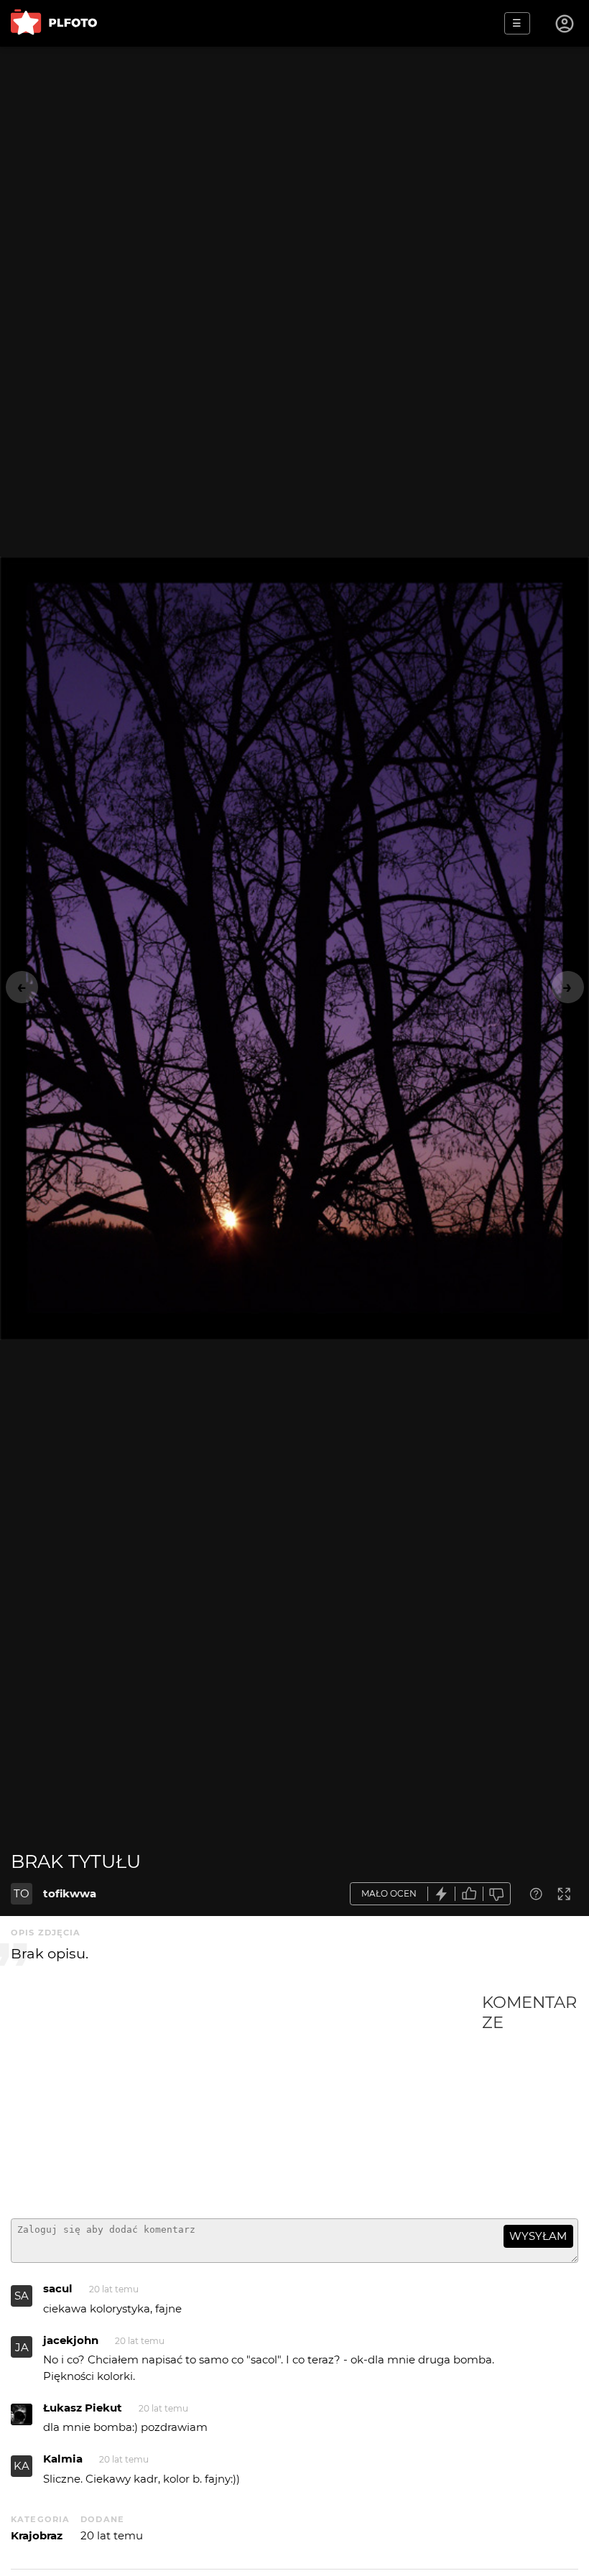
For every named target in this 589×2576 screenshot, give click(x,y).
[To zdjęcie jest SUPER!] (442, 1894)
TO (22, 1893)
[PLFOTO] (54, 23)
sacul (58, 2288)
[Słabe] (497, 1894)
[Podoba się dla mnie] (469, 1894)
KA (22, 2466)
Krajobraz (37, 2535)
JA (22, 2347)
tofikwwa (70, 1893)
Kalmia (63, 2459)
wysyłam (538, 2236)
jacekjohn (71, 2340)
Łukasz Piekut (83, 2408)
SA (22, 2296)
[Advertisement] (246, 2100)
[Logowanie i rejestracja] (565, 24)
